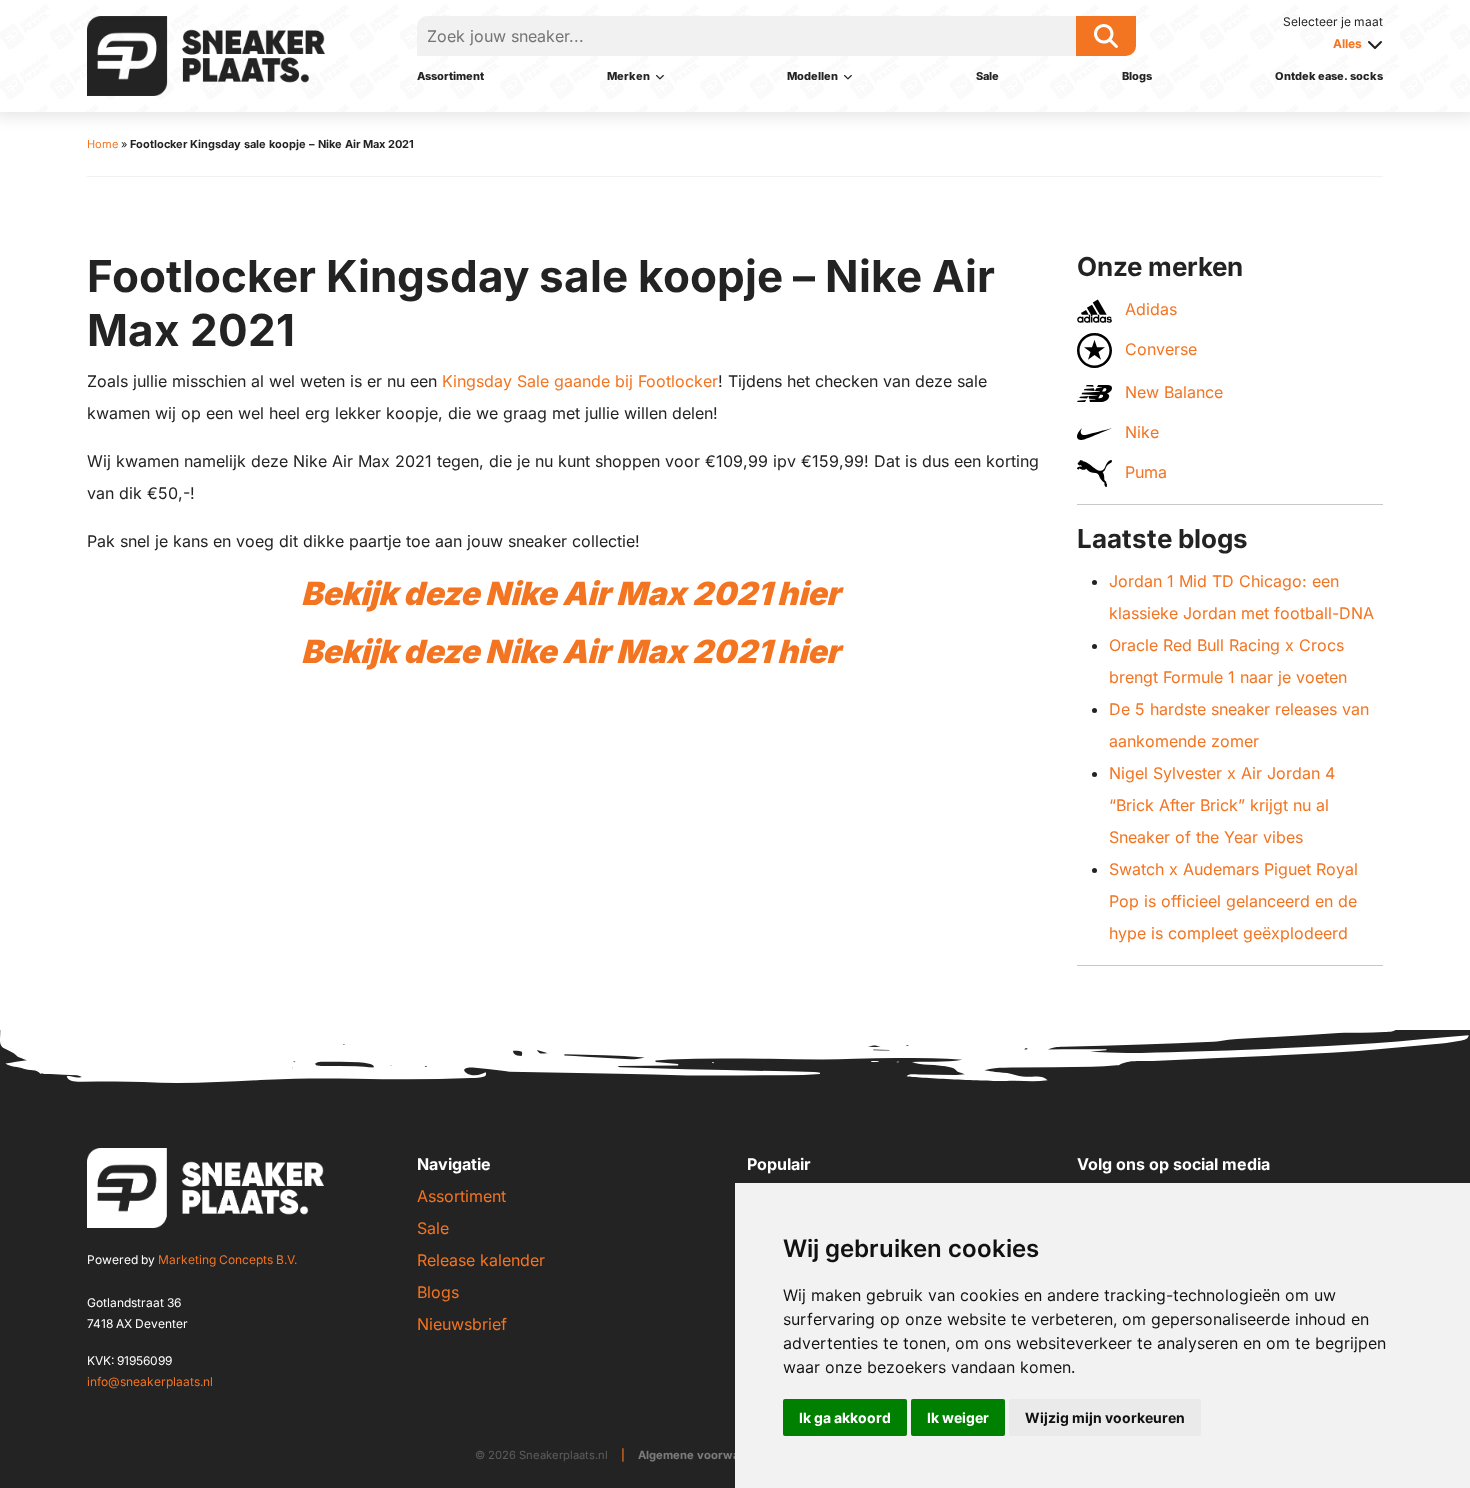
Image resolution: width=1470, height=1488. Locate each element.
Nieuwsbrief (462, 1324)
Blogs (1137, 76)
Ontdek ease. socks (1329, 76)
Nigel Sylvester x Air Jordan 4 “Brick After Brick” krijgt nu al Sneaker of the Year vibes (1222, 805)
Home (102, 144)
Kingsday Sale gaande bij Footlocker (580, 381)
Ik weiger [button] (958, 1417)
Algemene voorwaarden (705, 1455)
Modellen (812, 76)
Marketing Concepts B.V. (227, 1259)
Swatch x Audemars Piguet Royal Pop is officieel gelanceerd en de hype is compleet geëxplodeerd (1233, 901)
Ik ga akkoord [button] (845, 1417)
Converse (1158, 349)
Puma (1143, 472)
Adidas (1148, 309)
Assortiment (450, 76)
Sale (987, 76)
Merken (628, 76)
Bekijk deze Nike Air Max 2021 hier (570, 593)
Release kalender (481, 1260)
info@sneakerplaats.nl (150, 1381)
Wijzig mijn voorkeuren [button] (1105, 1417)
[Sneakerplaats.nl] (206, 54)
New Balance (1171, 392)
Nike (1139, 432)
